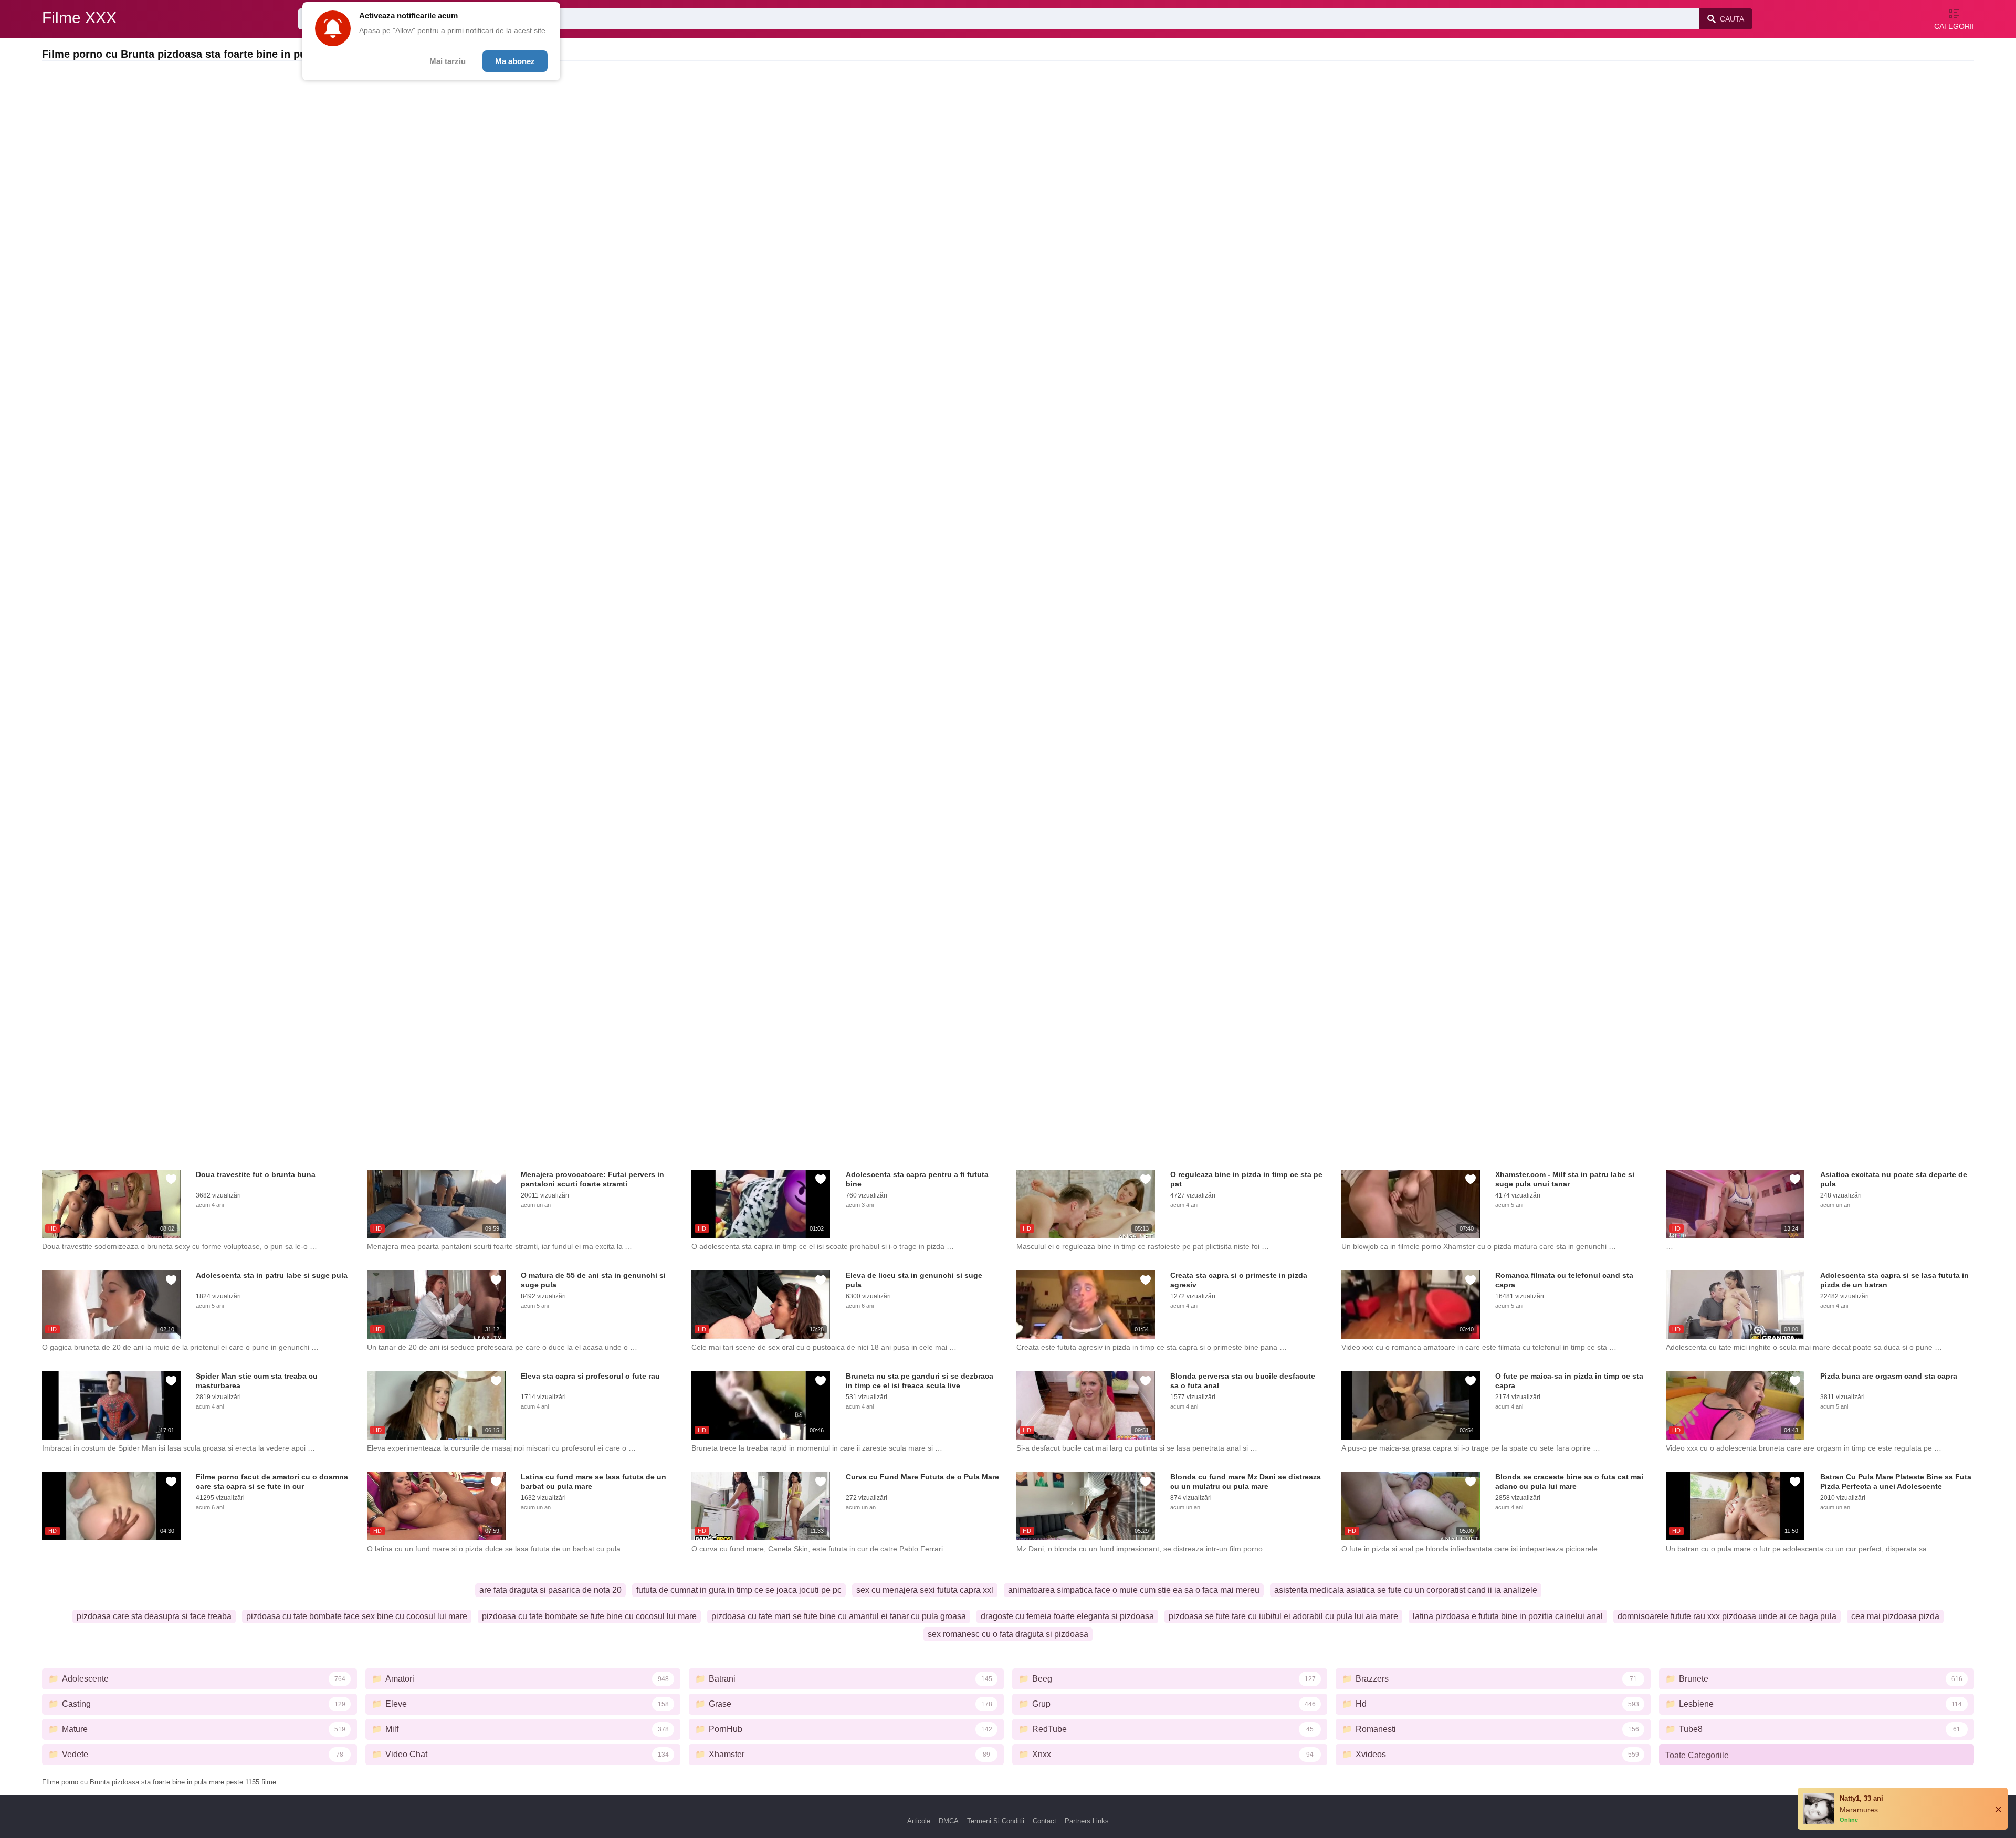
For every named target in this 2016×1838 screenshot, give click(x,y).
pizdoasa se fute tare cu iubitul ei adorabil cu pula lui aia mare (1283, 1616)
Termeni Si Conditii (996, 1821)
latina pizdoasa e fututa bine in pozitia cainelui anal (1508, 1616)
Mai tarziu (448, 61)
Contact (1044, 1821)
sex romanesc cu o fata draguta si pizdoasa (1008, 1634)
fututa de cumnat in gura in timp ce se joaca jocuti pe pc (739, 1590)
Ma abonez (515, 61)
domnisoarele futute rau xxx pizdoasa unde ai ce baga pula (1727, 1616)
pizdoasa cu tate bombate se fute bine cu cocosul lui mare (589, 1616)
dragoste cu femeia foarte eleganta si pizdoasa (1067, 1616)
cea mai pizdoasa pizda (1895, 1616)
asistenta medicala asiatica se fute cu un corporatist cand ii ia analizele (1406, 1590)
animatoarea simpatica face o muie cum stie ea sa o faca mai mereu (1134, 1590)
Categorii (1954, 26)
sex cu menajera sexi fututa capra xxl (925, 1590)
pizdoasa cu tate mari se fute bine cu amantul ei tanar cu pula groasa (839, 1616)
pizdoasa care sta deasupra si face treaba (154, 1616)
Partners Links (1087, 1821)
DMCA (949, 1821)
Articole (919, 1821)
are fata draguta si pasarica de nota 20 (550, 1590)
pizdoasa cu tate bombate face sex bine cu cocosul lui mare (357, 1616)
